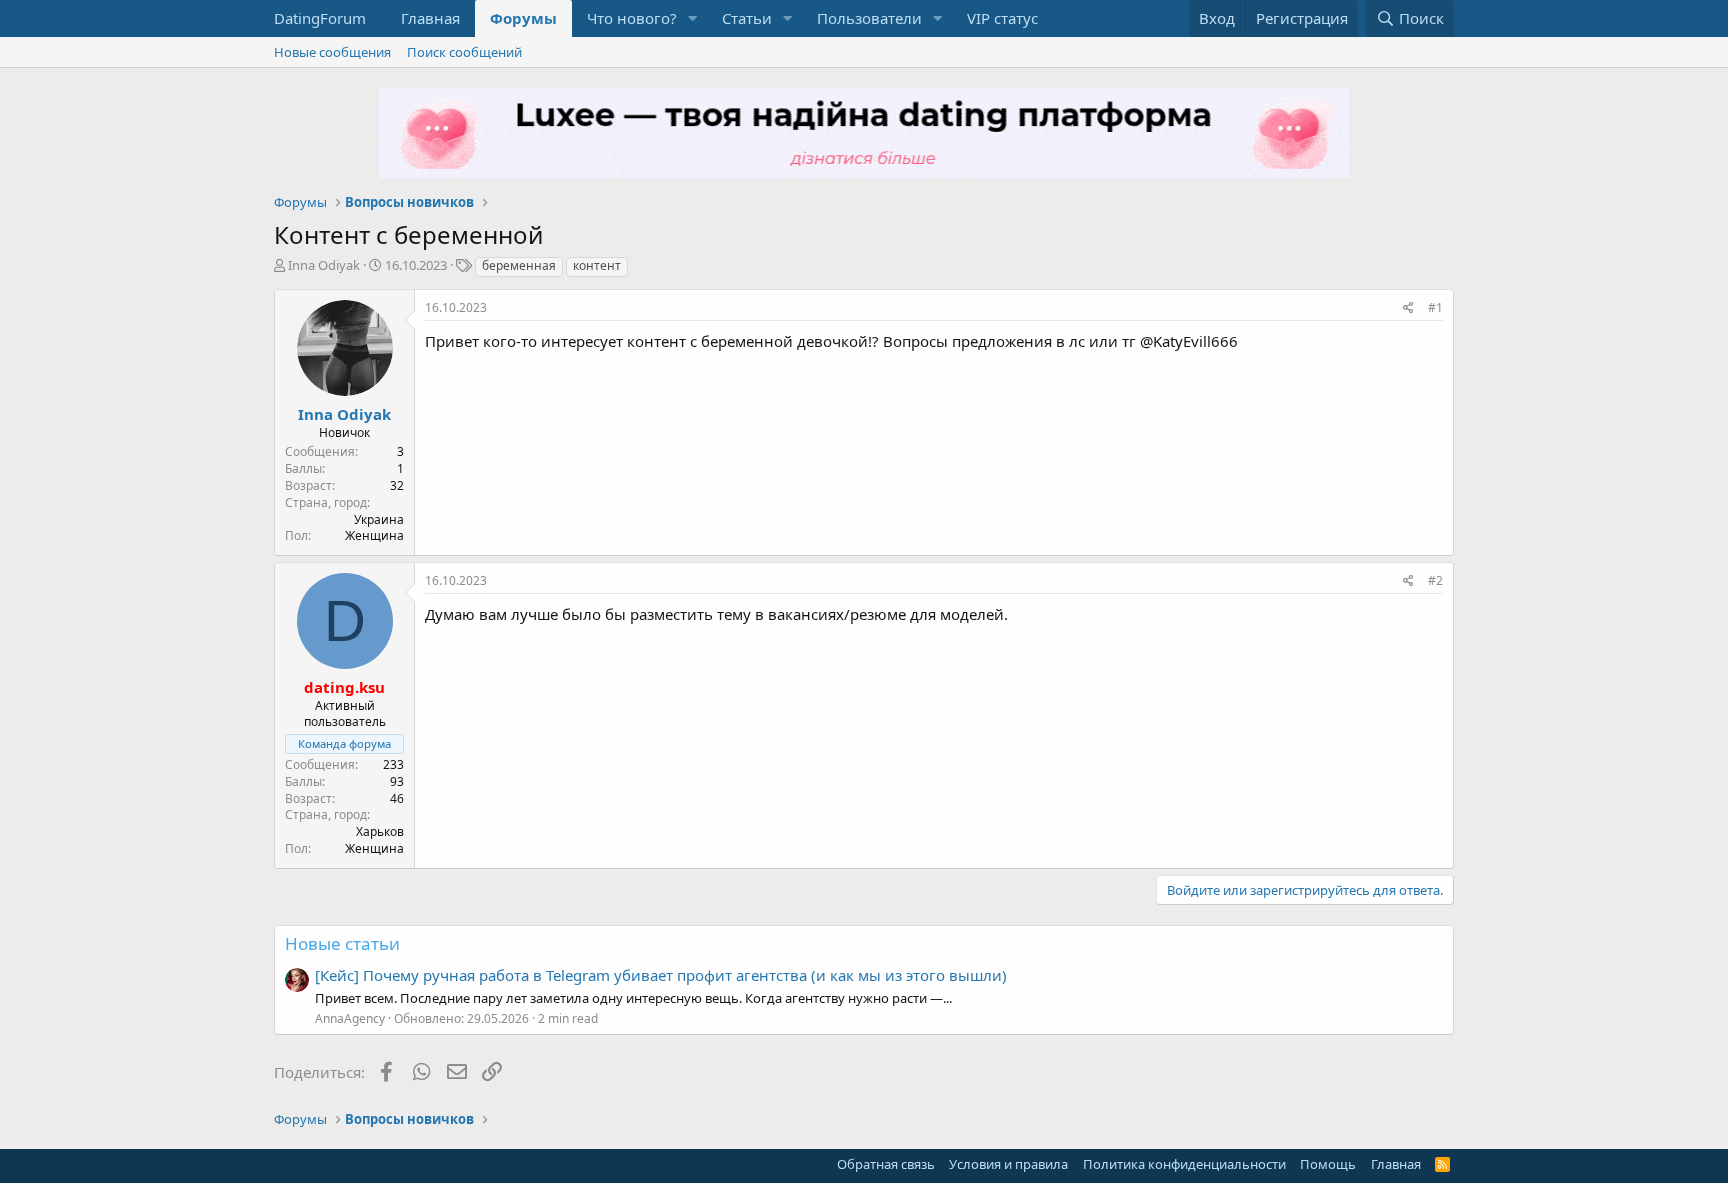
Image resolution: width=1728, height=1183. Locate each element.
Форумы (523, 18)
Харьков (380, 831)
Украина (379, 519)
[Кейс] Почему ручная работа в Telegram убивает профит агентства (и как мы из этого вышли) (661, 975)
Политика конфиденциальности (1184, 1164)
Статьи (747, 18)
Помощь (1328, 1164)
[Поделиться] (1408, 308)
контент (597, 265)
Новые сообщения (332, 52)
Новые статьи (342, 943)
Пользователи (869, 18)
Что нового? (632, 18)
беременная (519, 265)
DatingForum (320, 18)
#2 (1435, 580)
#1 (1435, 307)
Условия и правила (1008, 1164)
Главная (430, 18)
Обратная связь (886, 1164)
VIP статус (1002, 18)
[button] (693, 18)
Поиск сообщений (464, 52)
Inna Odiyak (324, 265)
